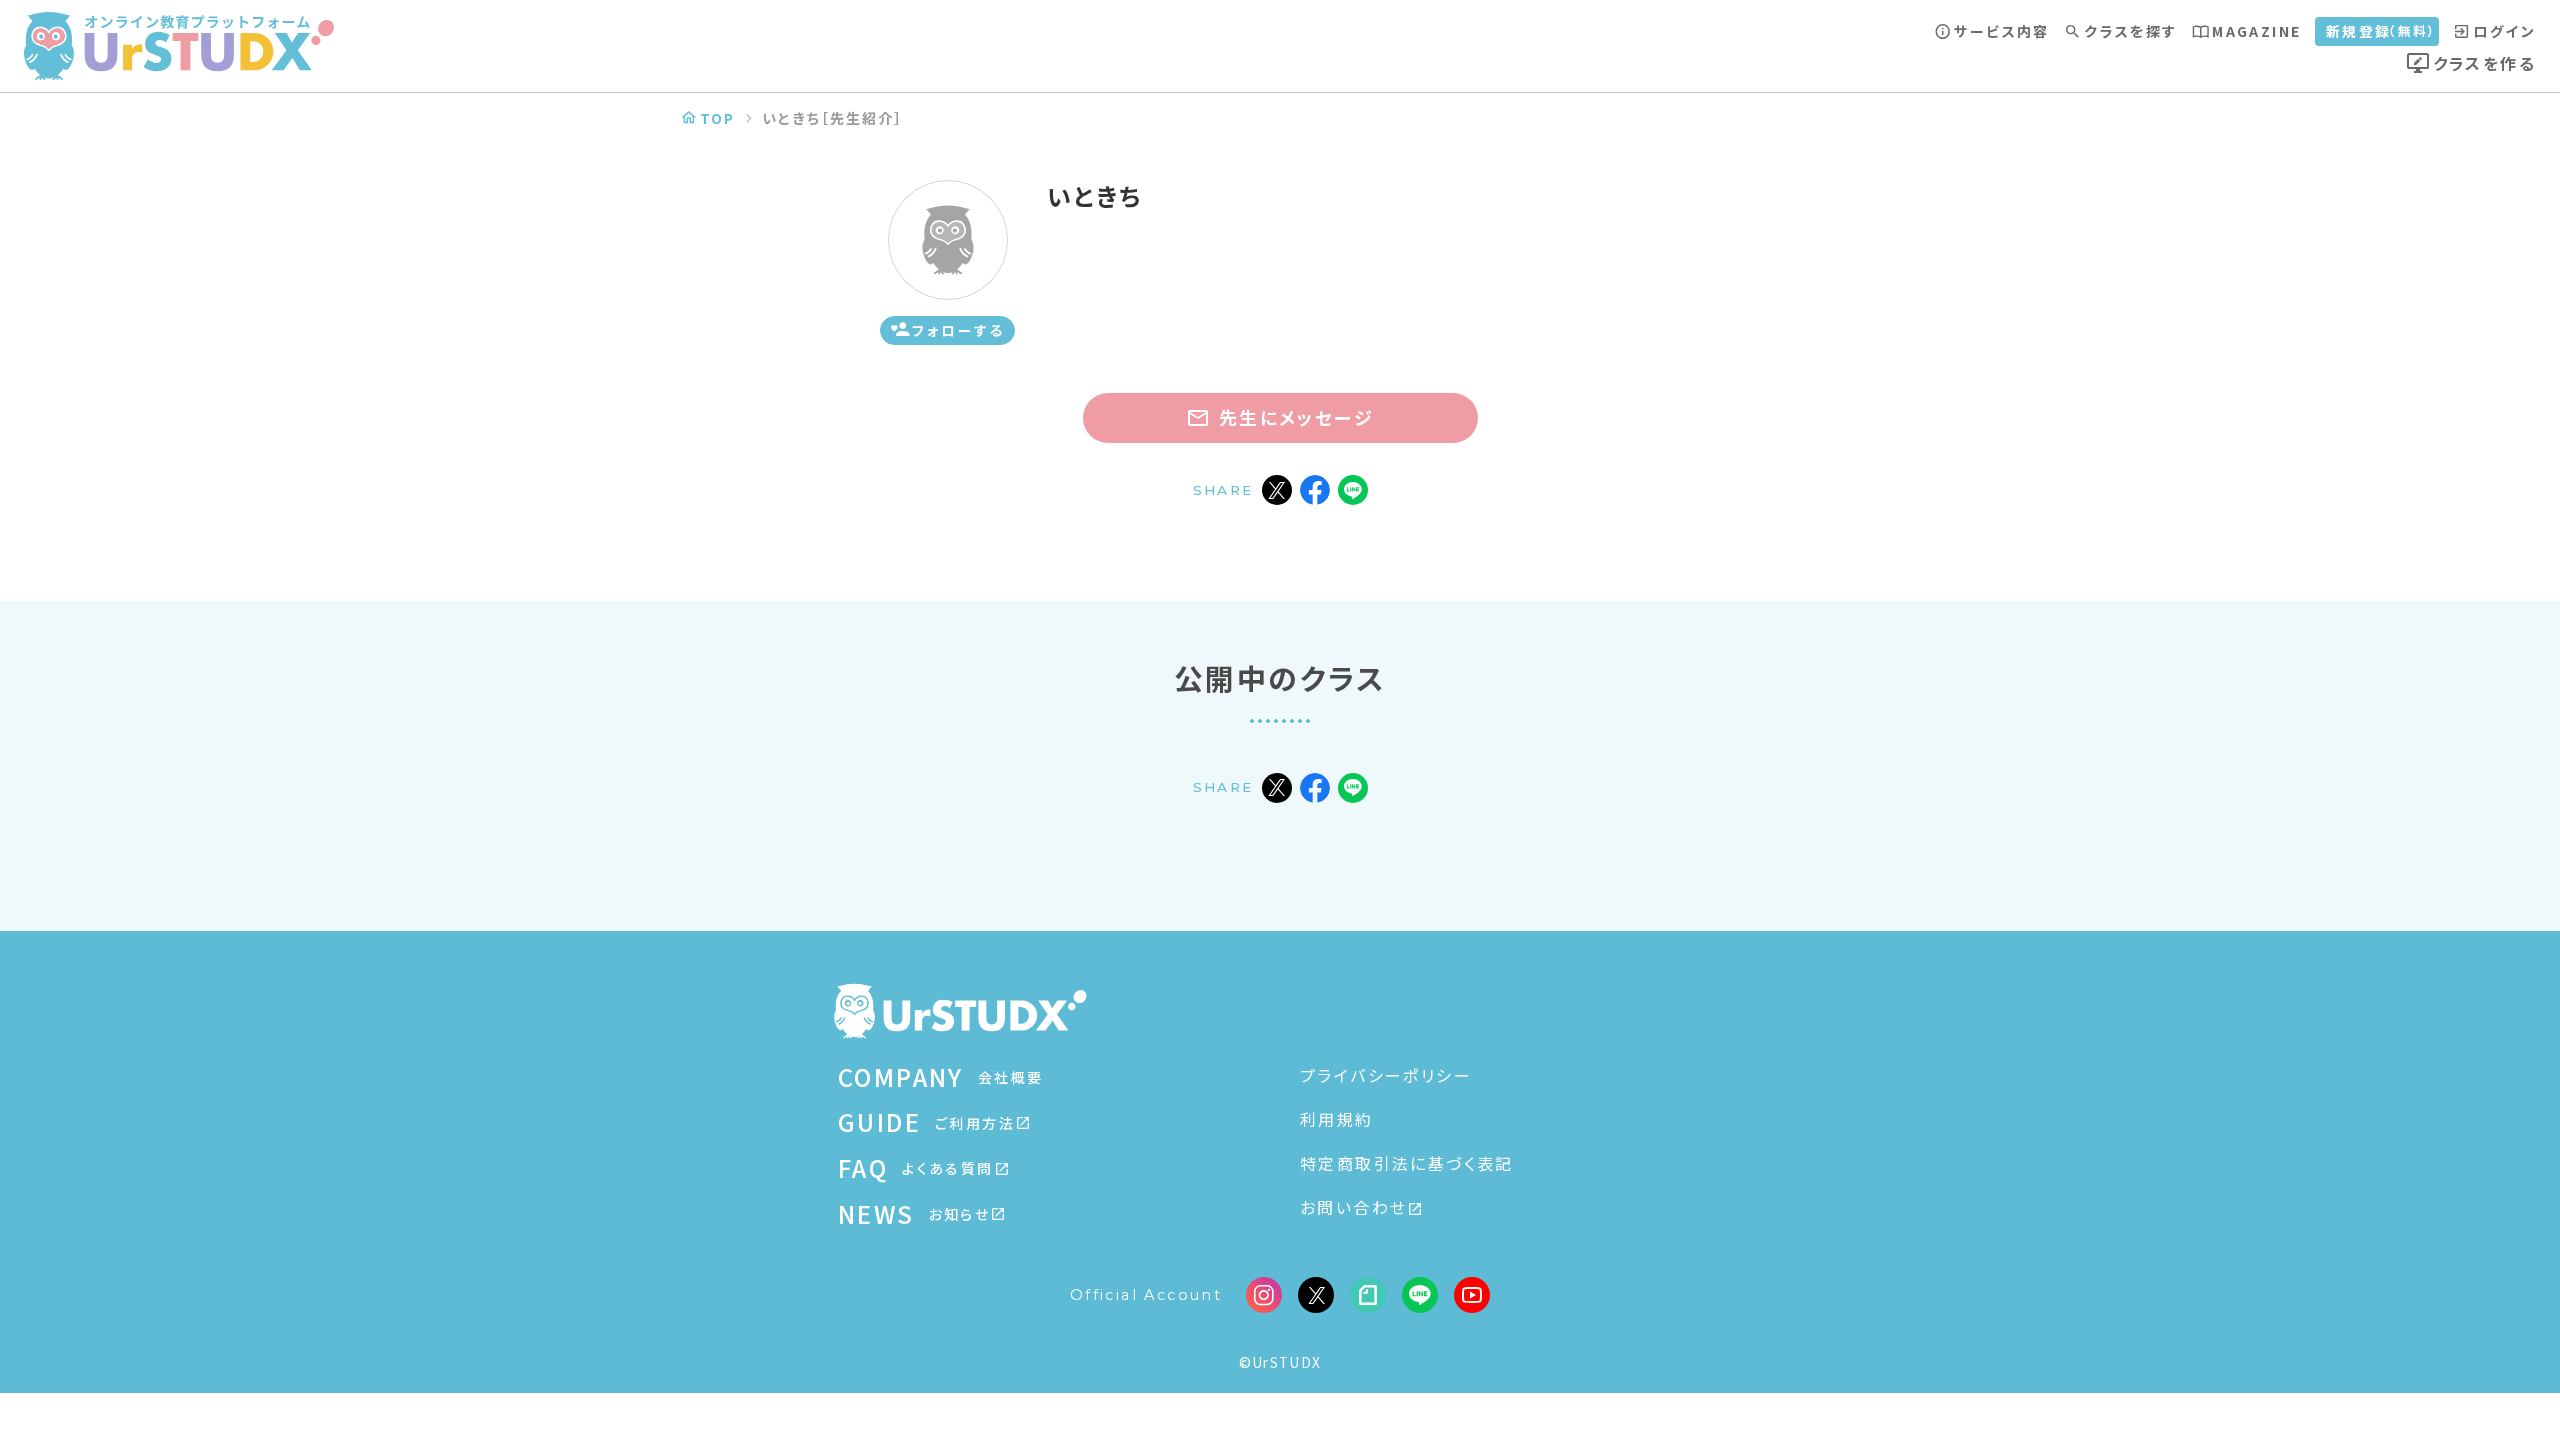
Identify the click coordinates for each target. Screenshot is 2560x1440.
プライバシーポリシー (1386, 1075)
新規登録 (2382, 31)
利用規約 (1337, 1119)
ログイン (2504, 31)
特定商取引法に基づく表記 (1407, 1163)
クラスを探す (2130, 31)
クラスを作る (2484, 63)
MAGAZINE (2256, 31)
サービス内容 (2001, 31)
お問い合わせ (1353, 1207)
